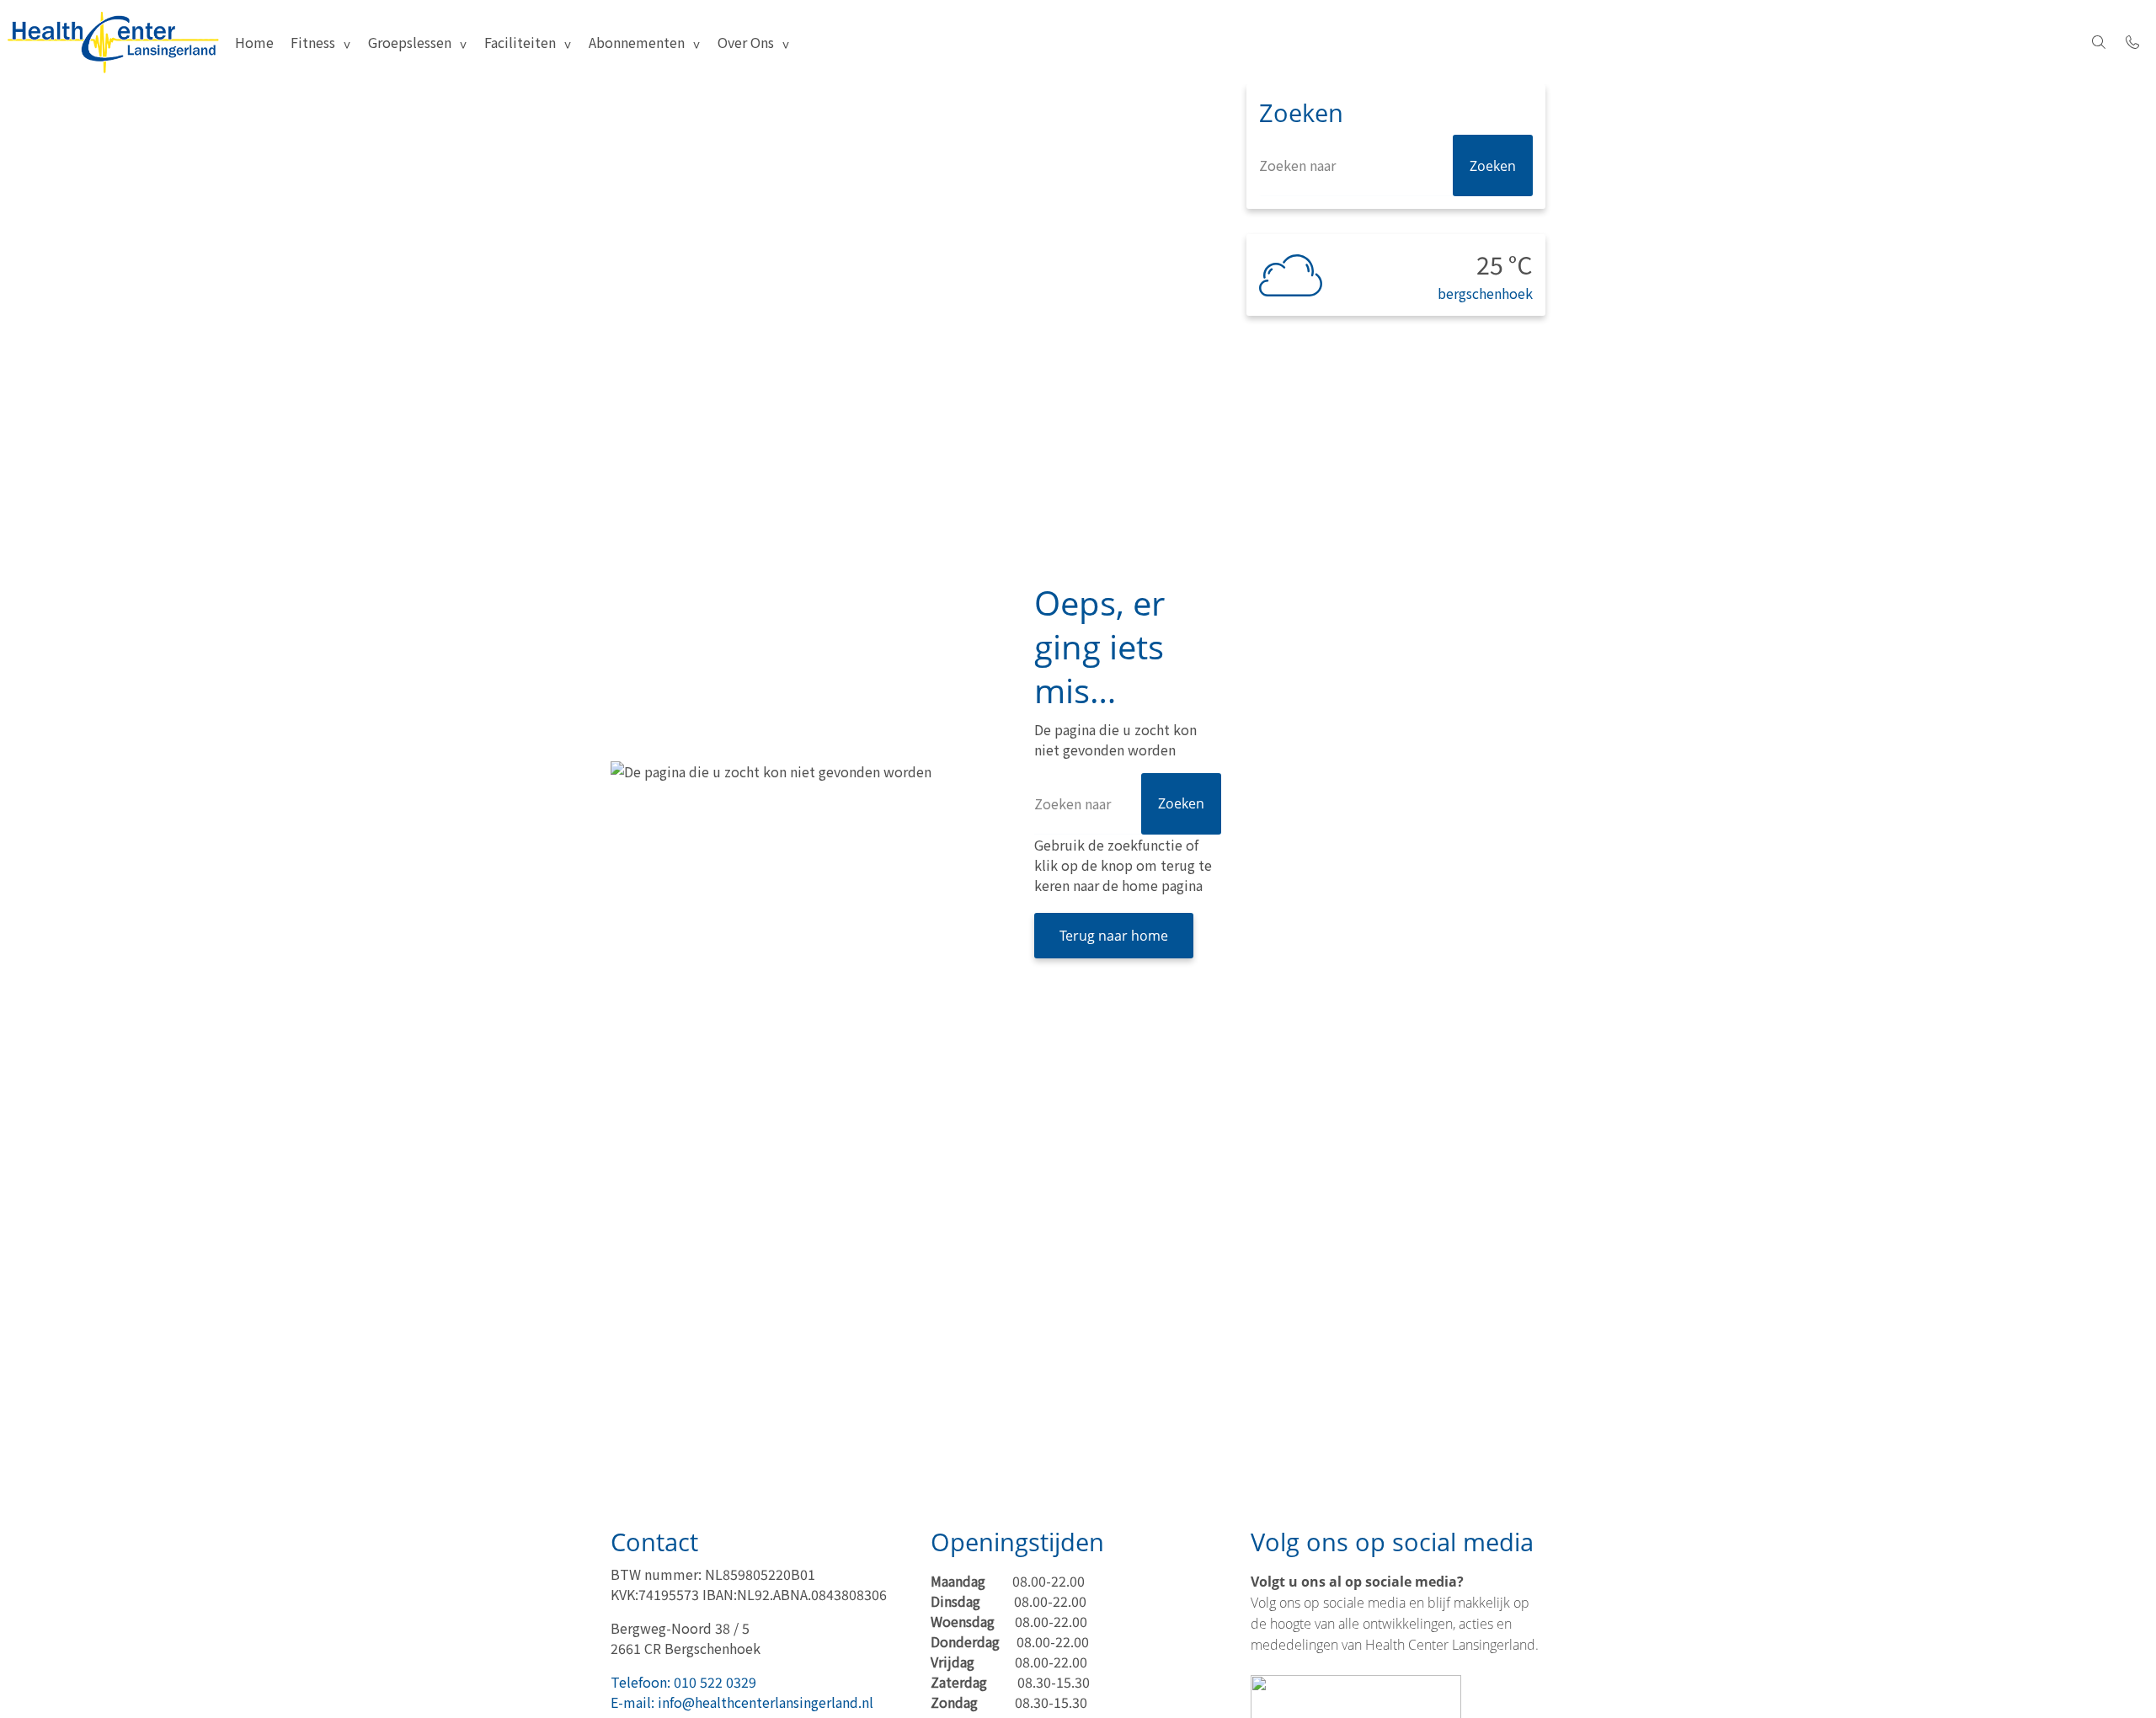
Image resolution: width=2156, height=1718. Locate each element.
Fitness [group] (313, 42)
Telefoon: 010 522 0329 (683, 1682)
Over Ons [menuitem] (746, 42)
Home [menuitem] (254, 42)
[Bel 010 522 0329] (2132, 42)
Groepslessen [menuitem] (410, 42)
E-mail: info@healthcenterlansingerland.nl (742, 1702)
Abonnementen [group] (637, 42)
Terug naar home (1114, 936)
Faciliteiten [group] (520, 42)
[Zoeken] (2099, 42)
